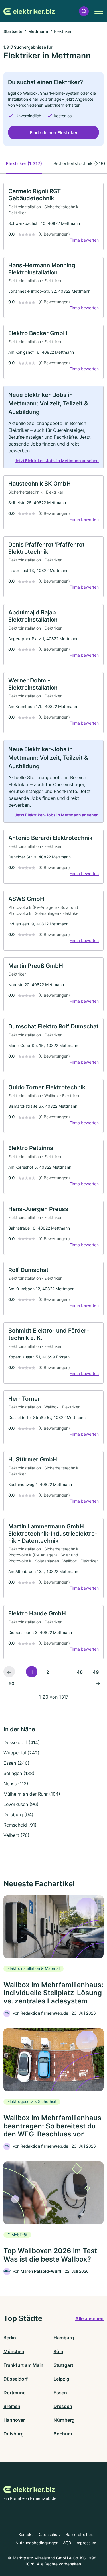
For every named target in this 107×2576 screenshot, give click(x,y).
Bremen (12, 2406)
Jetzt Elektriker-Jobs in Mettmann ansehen (57, 461)
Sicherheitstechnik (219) (79, 163)
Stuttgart (63, 2365)
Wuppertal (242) (21, 1753)
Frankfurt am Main (23, 2365)
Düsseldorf (16, 2379)
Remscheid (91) (20, 1825)
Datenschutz (49, 2534)
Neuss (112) (16, 1784)
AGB (67, 2543)
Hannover (14, 2420)
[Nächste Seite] (98, 1683)
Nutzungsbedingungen (37, 2543)
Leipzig (61, 2379)
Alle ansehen (89, 2318)
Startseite (13, 31)
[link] (53, 216)
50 (12, 1683)
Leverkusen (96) (21, 1804)
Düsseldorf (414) (22, 1742)
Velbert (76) (16, 1835)
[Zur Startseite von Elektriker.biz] (29, 11)
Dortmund (15, 2393)
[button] (84, 11)
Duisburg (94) (18, 1815)
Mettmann (38, 31)
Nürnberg (64, 2420)
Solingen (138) (19, 1773)
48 (80, 1672)
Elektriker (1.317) (24, 163)
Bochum (63, 2434)
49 (96, 1672)
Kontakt (26, 2534)
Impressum (86, 2543)
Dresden (63, 2406)
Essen (60, 2393)
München (14, 2351)
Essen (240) (16, 1763)
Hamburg (64, 2338)
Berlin (10, 2338)
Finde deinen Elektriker (54, 133)
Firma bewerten (84, 240)
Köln (58, 2351)
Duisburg (14, 2434)
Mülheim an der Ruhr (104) (32, 1794)
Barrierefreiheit (79, 2534)
